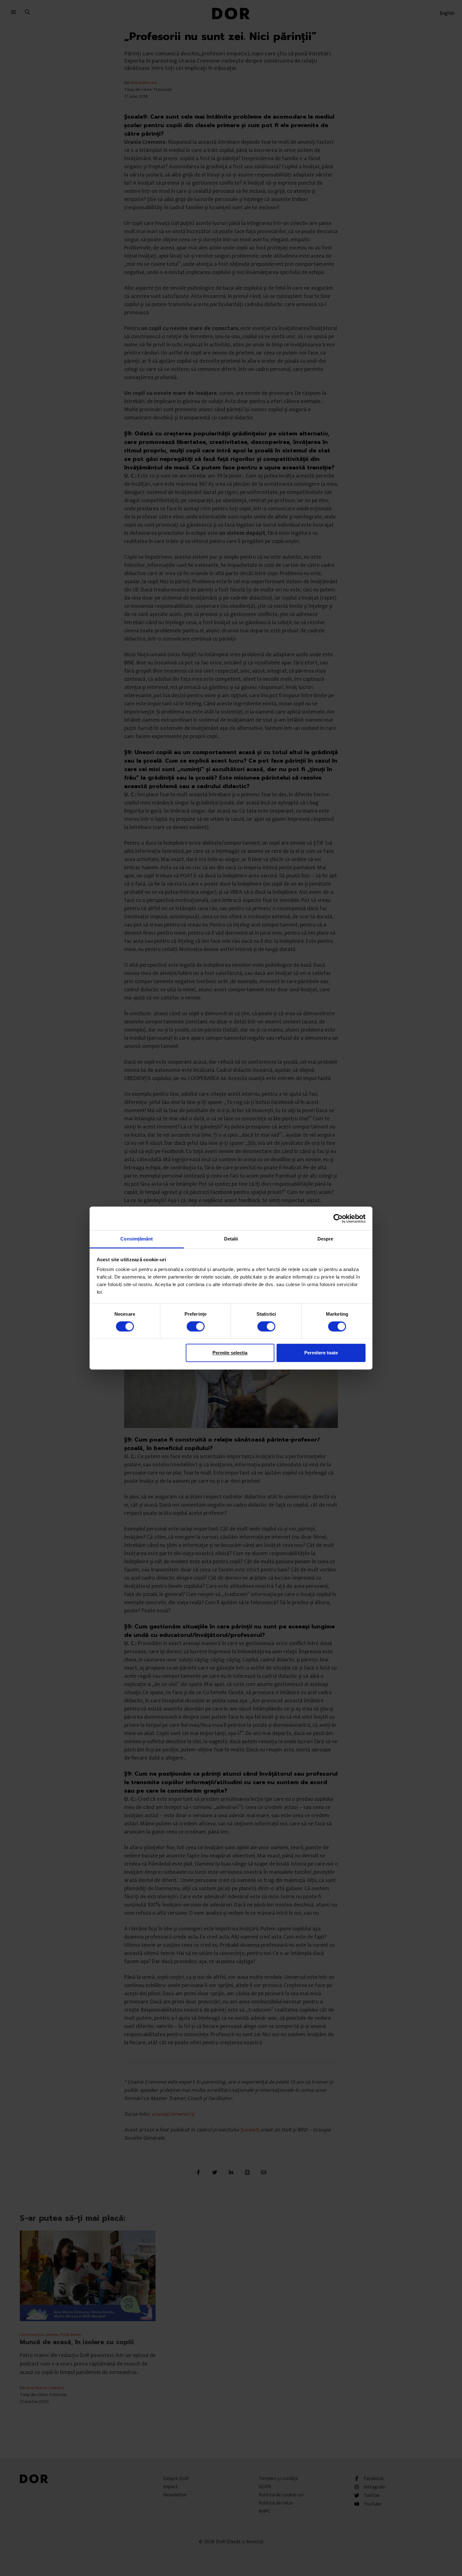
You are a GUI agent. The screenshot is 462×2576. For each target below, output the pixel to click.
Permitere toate (321, 1353)
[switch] (196, 1326)
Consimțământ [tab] (137, 1239)
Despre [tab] (325, 1239)
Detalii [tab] (231, 1239)
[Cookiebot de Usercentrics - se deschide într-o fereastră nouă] (338, 1218)
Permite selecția (230, 1353)
